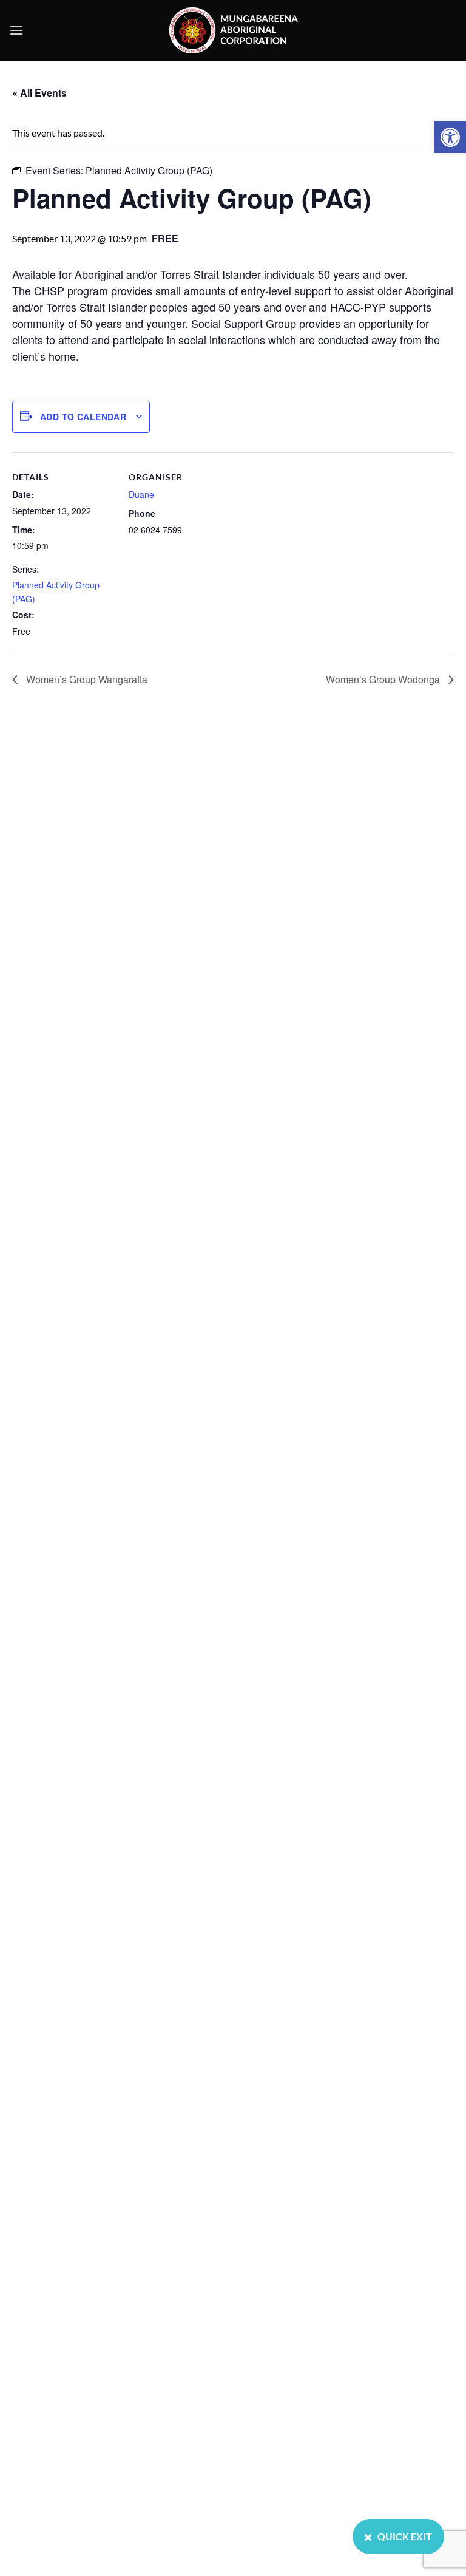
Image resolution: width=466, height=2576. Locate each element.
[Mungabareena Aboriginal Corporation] (233, 30)
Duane (141, 494)
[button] (450, 137)
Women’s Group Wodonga (384, 679)
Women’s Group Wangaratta (86, 679)
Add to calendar (83, 417)
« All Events (39, 93)
